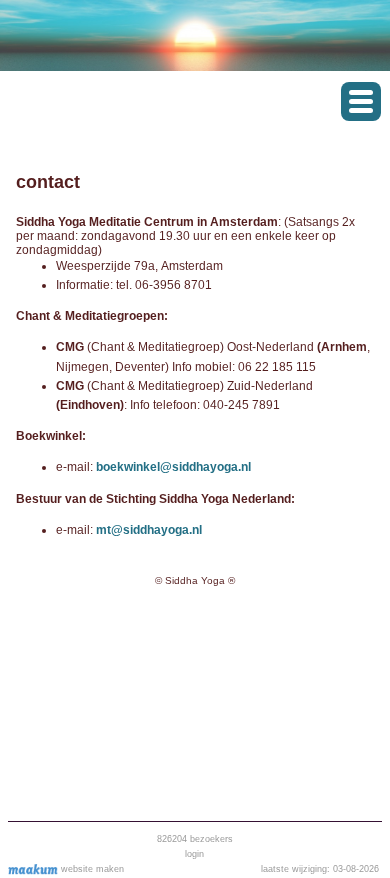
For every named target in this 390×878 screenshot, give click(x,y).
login (194, 854)
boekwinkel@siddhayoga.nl (173, 467)
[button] (361, 101)
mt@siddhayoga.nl (149, 530)
